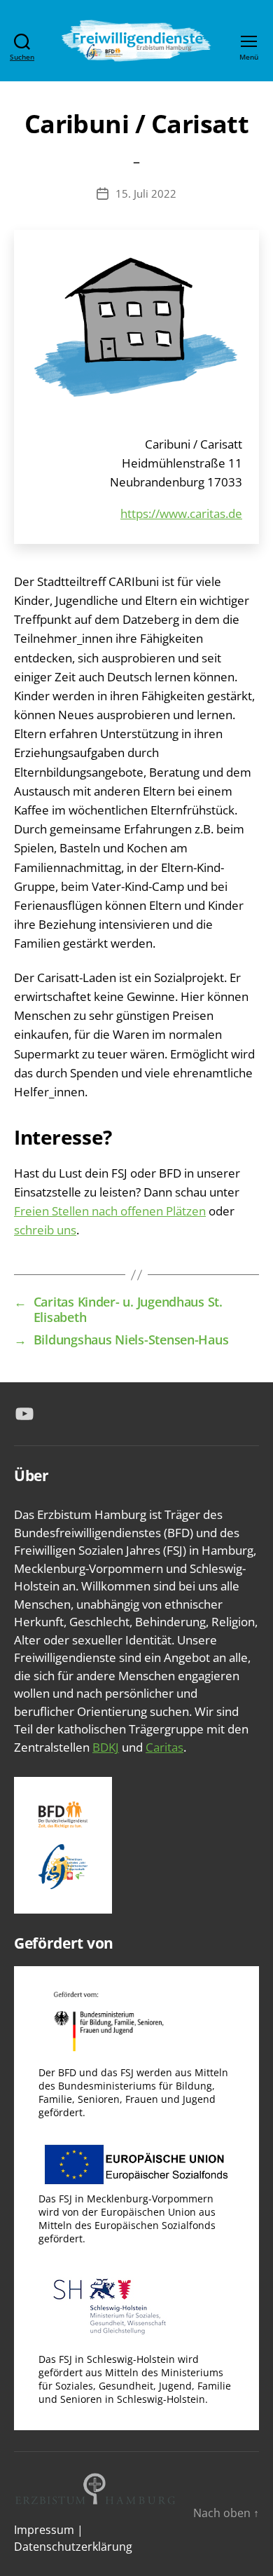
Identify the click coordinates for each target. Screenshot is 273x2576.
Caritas (164, 1747)
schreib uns (45, 1230)
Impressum (44, 2530)
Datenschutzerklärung (73, 2547)
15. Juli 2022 (146, 193)
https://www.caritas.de (181, 513)
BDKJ (106, 1747)
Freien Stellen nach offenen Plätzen (110, 1211)
